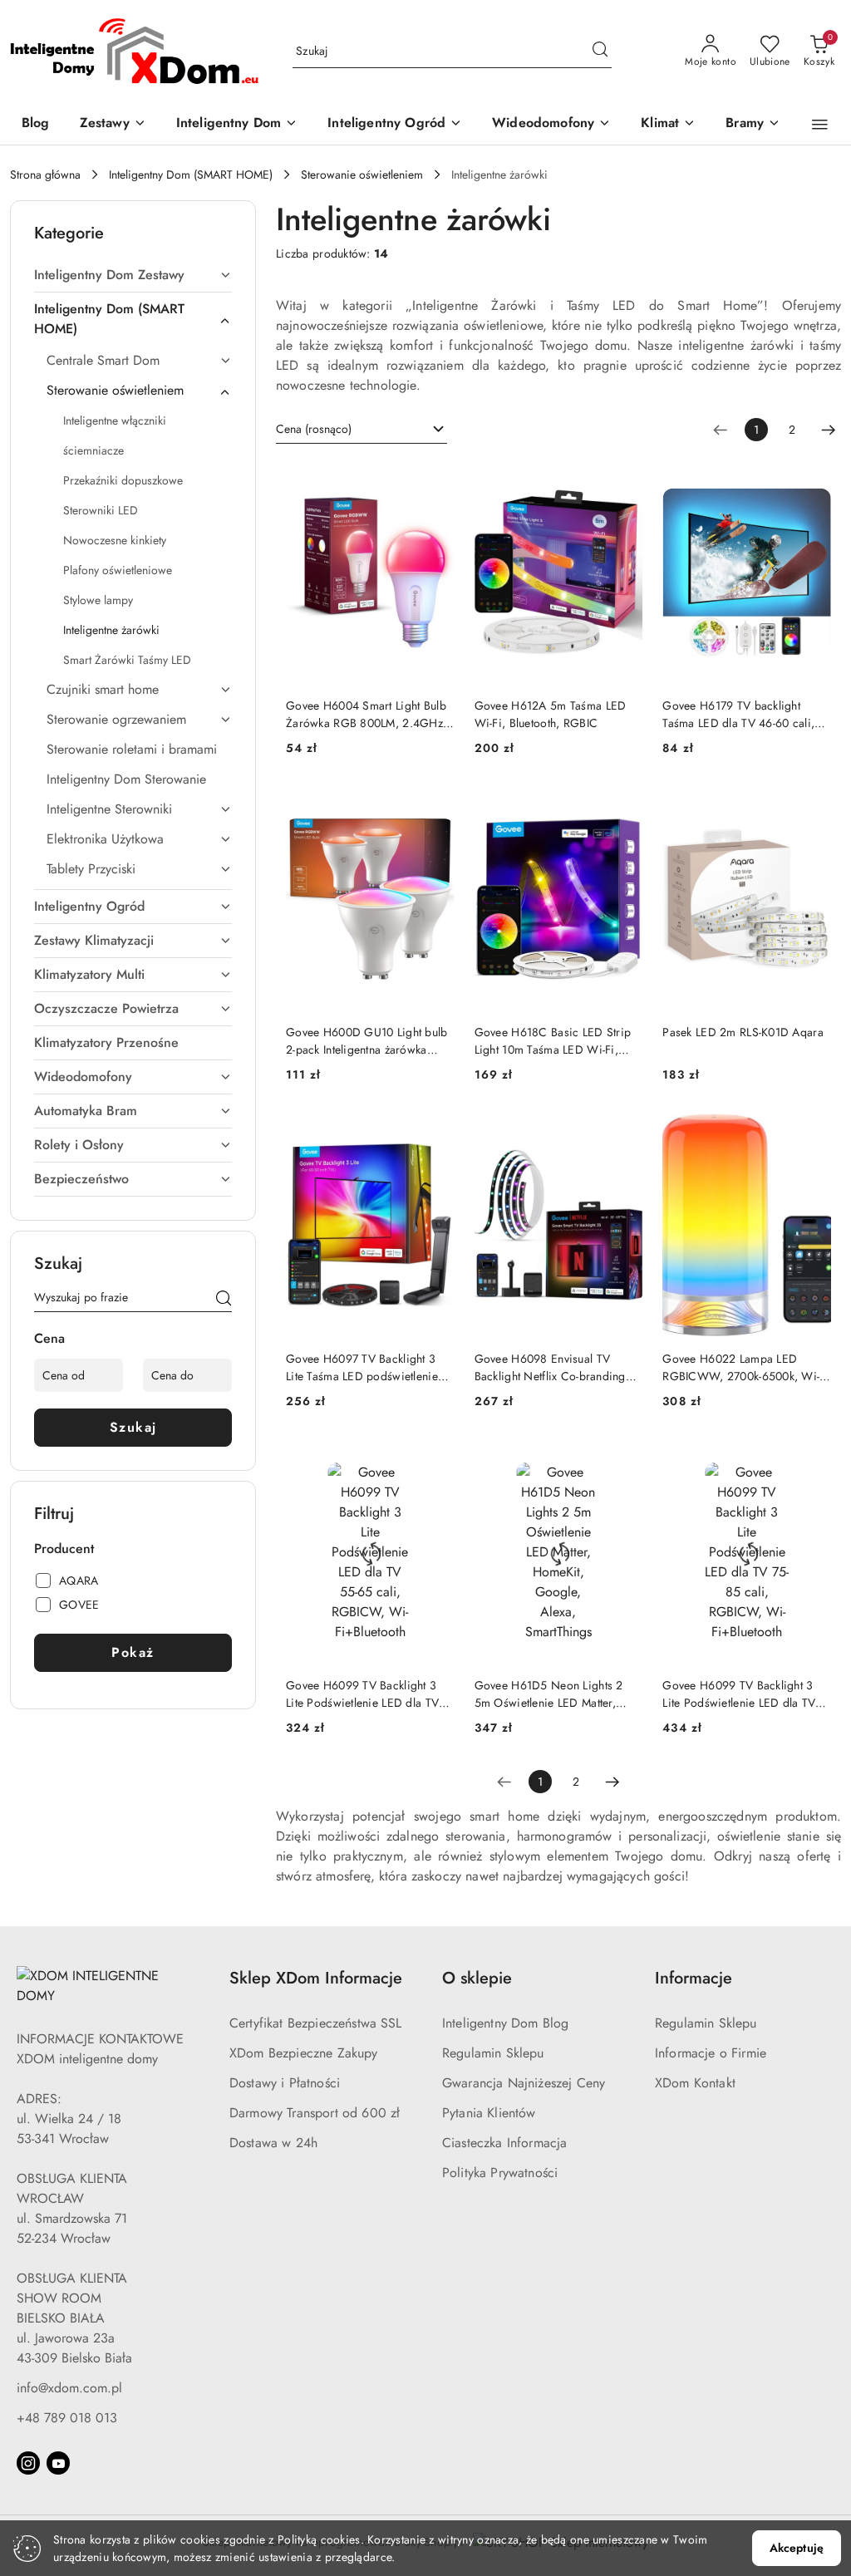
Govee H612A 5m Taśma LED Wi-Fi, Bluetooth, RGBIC (551, 714)
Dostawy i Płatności (285, 2083)
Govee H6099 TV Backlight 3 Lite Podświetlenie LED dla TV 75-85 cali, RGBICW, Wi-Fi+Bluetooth (739, 1694)
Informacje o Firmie (711, 2053)
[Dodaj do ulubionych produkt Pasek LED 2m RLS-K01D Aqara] (812, 806)
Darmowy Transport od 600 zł (315, 2113)
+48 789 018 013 (67, 2418)
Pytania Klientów (489, 2113)
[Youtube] (58, 2463)
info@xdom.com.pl (69, 2388)
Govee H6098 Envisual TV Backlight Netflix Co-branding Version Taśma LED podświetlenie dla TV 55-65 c (550, 1367)
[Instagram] (28, 2463)
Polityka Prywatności (500, 2173)
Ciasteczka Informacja (504, 2143)
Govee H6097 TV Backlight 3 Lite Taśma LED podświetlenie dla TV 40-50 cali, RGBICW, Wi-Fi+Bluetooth (369, 1367)
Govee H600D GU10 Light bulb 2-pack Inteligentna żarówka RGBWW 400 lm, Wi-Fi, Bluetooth (367, 1040)
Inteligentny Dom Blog (505, 2023)
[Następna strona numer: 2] (829, 430)
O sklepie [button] (477, 1978)
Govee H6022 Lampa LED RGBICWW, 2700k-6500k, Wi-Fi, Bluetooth (741, 1367)
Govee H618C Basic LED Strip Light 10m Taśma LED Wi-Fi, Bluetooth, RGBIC (553, 1040)
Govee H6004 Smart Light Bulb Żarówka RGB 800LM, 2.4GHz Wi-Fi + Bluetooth (366, 714)
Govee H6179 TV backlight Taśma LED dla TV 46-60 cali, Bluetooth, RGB (738, 714)
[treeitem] (133, 275)
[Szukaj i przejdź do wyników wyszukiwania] (600, 52)
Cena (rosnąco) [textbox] (314, 429)
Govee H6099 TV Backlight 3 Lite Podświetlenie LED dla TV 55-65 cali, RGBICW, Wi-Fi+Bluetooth (362, 1694)
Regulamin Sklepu (493, 2053)
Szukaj (133, 1427)
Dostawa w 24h (273, 2143)
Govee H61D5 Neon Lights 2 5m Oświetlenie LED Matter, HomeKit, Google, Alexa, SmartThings (549, 1694)
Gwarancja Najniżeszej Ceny (524, 2083)
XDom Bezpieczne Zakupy (304, 2053)
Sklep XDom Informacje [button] (316, 1978)
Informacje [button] (694, 1978)
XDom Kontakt (695, 2083)
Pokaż (133, 1652)
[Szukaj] (224, 1300)
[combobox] (362, 430)
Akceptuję (797, 2548)
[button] (820, 125)
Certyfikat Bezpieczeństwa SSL (316, 2023)
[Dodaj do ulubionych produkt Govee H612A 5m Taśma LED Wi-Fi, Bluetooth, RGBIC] (623, 479)
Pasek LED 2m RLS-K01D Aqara (743, 1032)
